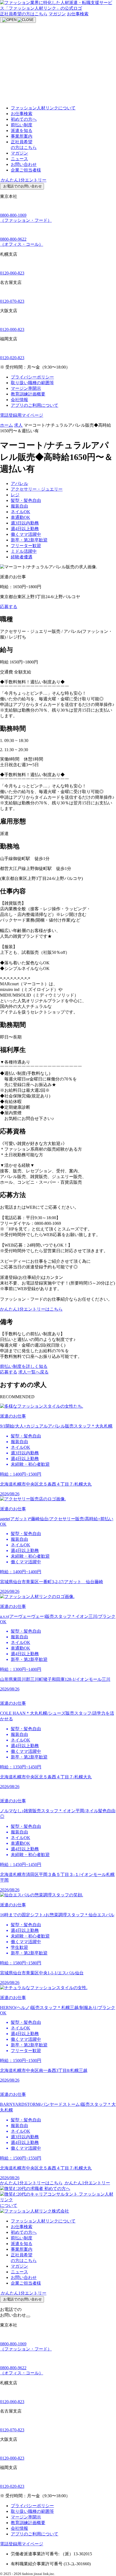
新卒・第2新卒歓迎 (29, 540)
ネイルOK (21, 512)
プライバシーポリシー (32, 377)
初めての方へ (24, 119)
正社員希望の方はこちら (24, 14)
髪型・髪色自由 (26, 500)
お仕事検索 (78, 14)
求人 (18, 425)
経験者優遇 (22, 557)
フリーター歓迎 (26, 546)
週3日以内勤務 (25, 523)
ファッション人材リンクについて (43, 108)
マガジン (57, 14)
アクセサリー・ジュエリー (37, 489)
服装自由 (19, 506)
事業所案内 (22, 136)
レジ (15, 495)
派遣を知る (22, 131)
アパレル (19, 484)
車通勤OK (21, 517)
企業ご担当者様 (26, 170)
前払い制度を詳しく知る (24, 1366)
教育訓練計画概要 (28, 394)
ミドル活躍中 (24, 551)
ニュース (19, 159)
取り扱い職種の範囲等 (32, 383)
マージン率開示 (26, 388)
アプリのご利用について (35, 405)
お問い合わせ (24, 164)
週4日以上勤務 (25, 529)
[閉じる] (28, 2317)
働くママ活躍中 (26, 534)
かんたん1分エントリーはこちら (31, 1309)
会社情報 (19, 400)
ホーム (6, 425)
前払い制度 (22, 125)
